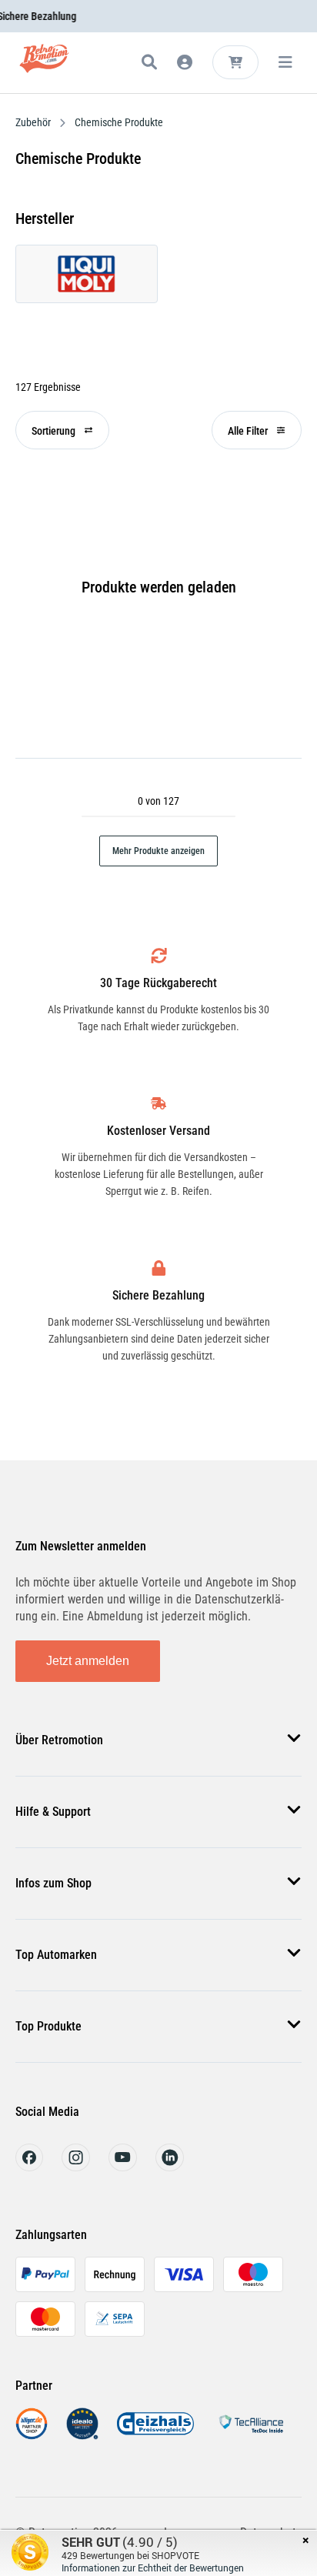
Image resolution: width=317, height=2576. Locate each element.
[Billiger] (32, 2436)
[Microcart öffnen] (235, 62)
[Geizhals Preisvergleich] (155, 2436)
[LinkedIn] (170, 2167)
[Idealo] (82, 2436)
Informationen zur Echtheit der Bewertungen (153, 2568)
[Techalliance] (251, 2436)
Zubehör (34, 122)
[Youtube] (123, 2167)
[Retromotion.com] (44, 65)
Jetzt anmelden (88, 1661)
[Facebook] (29, 2167)
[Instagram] (76, 2167)
